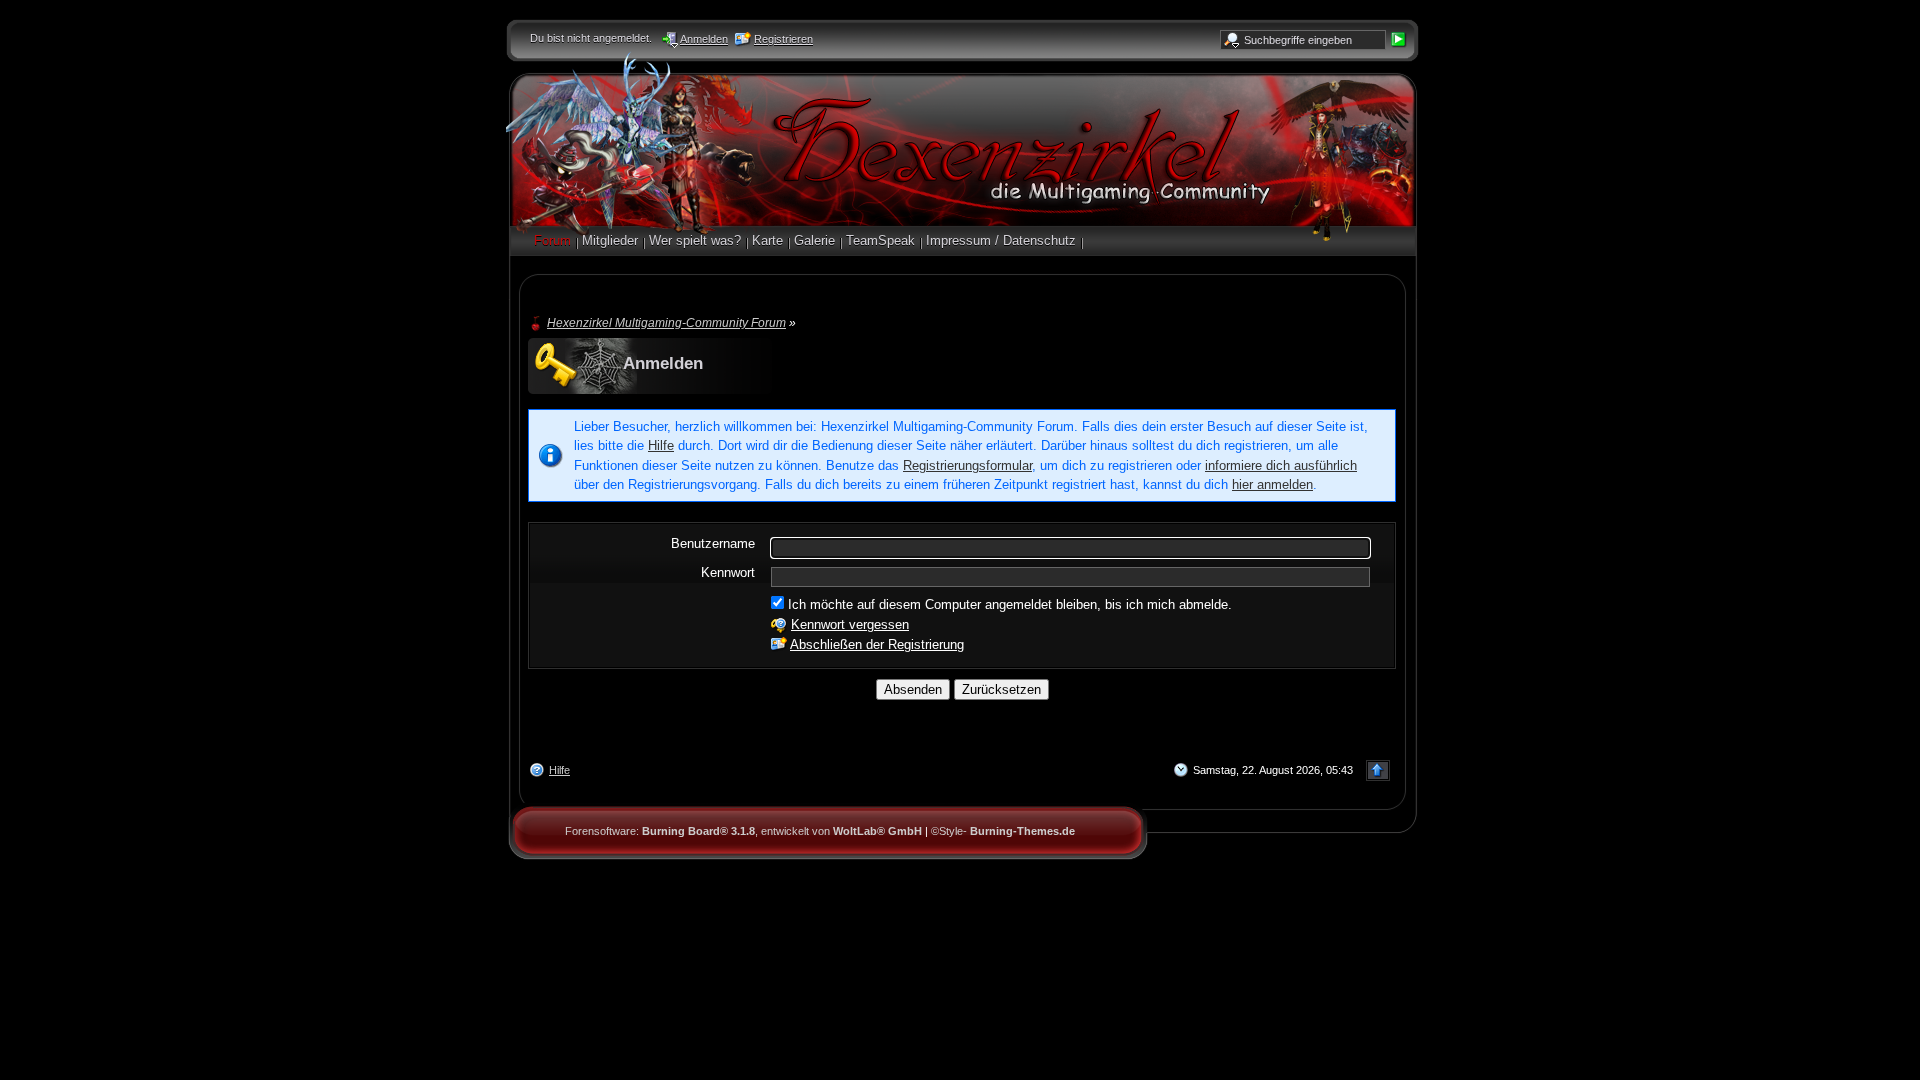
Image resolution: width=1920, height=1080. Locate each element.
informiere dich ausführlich (1281, 465)
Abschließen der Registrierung (877, 644)
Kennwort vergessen (850, 624)
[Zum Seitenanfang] (1378, 770)
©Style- (1003, 831)
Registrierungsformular (967, 465)
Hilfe (661, 445)
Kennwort (728, 572)
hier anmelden (1272, 484)
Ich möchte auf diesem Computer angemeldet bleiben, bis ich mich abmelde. (1008, 604)
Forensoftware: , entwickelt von (743, 831)
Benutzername (713, 543)
